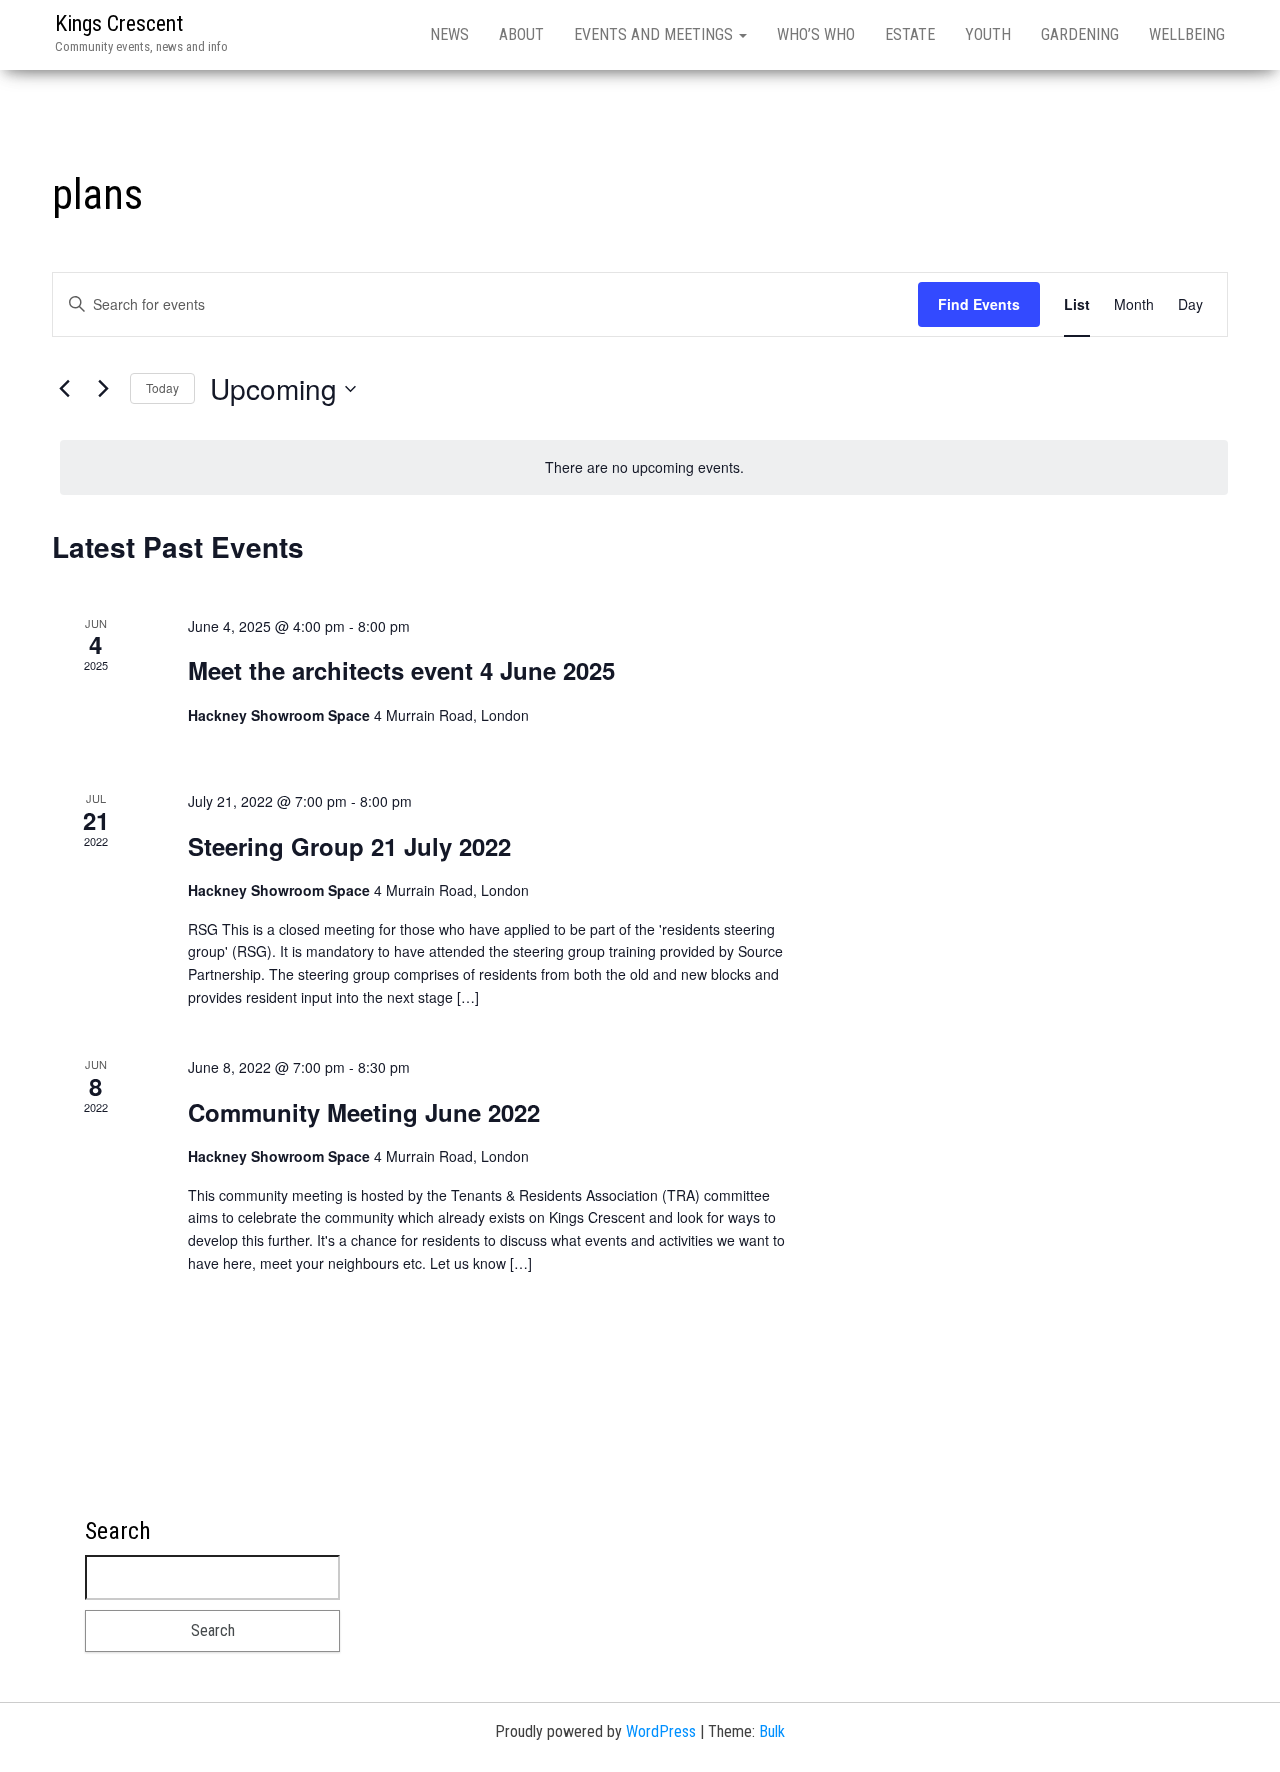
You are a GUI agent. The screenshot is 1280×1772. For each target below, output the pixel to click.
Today (162, 387)
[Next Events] (103, 389)
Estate (910, 34)
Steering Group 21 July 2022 (349, 846)
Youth (988, 34)
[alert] (644, 467)
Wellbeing (1187, 34)
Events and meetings (655, 34)
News (449, 34)
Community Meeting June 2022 (364, 1112)
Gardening (1080, 34)
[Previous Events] (64, 389)
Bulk (772, 1731)
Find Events (979, 304)
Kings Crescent (119, 23)
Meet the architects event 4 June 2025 (401, 670)
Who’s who (816, 34)
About (521, 34)
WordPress (661, 1731)
